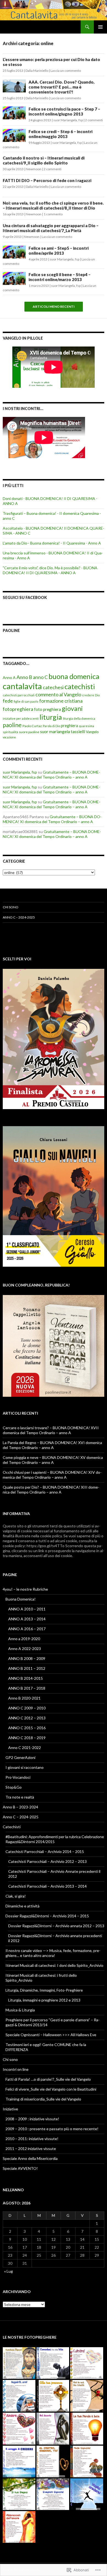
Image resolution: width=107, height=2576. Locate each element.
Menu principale (100, 27)
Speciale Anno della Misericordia (30, 2158)
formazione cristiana (61, 701)
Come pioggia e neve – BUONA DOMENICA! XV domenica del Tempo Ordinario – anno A (53, 1460)
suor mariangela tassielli (63, 731)
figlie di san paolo (26, 701)
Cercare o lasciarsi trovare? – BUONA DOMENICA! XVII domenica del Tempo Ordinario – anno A (51, 1430)
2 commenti (94, 120)
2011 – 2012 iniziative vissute (31, 2149)
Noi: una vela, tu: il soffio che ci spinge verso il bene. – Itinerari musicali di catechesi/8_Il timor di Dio (53, 205)
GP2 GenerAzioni (20, 1757)
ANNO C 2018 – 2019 (27, 1738)
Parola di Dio (51, 726)
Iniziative (10, 2109)
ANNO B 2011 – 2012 (27, 1668)
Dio (97, 695)
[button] (19, 2363)
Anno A (9, 677)
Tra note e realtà (20, 1797)
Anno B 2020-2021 (24, 1698)
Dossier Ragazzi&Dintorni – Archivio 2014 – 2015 (47, 1916)
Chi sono (11, 907)
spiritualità (10, 732)
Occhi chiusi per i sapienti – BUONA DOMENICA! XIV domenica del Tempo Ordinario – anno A (52, 1475)
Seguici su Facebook (25, 597)
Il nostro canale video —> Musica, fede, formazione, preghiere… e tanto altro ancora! (53, 1953)
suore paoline (29, 732)
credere (88, 695)
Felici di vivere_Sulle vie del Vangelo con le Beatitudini (51, 2089)
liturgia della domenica (79, 718)
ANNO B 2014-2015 (26, 1678)
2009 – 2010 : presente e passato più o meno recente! (52, 2129)
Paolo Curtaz (32, 726)
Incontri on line (16, 2069)
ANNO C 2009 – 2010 (27, 1708)
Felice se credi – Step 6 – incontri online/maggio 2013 (60, 134)
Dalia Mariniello (37, 71)
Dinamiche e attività (22, 1906)
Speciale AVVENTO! (20, 2168)
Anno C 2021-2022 (25, 1748)
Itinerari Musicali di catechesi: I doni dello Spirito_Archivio (54, 1965)
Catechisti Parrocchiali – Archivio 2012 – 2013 (47, 1861)
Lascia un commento (66, 71)
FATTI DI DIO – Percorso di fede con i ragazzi (47, 180)
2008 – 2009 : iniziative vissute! (32, 2119)
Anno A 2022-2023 (25, 1649)
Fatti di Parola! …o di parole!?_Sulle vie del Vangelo (48, 2079)
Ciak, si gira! (16, 1896)
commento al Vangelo (58, 694)
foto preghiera (47, 709)
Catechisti (12, 1827)
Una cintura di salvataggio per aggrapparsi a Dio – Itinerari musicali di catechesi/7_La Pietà (51, 228)
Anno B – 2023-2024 (20, 1807)
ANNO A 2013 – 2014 (27, 1619)
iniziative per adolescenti (21, 718)
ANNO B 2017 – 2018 (27, 1688)
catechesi (53, 687)
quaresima (86, 726)
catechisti (80, 686)
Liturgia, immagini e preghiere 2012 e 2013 (44, 2000)
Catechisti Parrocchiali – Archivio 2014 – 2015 (45, 1851)
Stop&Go (14, 1787)
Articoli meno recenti (54, 307)
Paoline (11, 630)
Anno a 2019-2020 (24, 1639)
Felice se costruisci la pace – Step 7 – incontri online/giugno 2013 (64, 111)
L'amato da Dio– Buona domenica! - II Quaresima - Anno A (52, 543)
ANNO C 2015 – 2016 (27, 1728)
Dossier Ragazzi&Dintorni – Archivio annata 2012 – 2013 (56, 1926)
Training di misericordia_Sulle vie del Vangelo (43, 2099)
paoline (12, 725)
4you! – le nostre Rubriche (25, 1589)
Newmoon (34, 169)
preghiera (69, 726)
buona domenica (74, 676)
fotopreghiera (18, 709)
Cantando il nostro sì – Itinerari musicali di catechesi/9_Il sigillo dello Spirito (44, 160)
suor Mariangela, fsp (68, 120)
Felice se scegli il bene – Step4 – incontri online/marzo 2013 (60, 277)
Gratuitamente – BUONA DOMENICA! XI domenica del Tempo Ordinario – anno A (51, 775)
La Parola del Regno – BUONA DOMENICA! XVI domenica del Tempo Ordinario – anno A (52, 1445)
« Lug (9, 2271)
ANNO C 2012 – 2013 (27, 1718)
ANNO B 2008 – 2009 (27, 1658)
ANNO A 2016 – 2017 (27, 1629)
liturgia (51, 717)
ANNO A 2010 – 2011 (27, 1609)
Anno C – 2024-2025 (19, 917)
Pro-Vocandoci (18, 1777)
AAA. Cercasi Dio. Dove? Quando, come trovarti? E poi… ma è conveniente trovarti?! (62, 87)
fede (8, 701)
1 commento (53, 214)
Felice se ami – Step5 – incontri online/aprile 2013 (59, 251)
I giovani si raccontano (25, 1767)
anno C (40, 677)
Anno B (24, 677)
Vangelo (92, 732)
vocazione (9, 737)
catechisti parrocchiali (19, 695)
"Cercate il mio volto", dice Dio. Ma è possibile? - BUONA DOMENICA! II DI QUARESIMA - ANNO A (50, 570)
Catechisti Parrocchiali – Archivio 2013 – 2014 (47, 1886)
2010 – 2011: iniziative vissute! (32, 2139)
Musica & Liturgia (20, 2010)
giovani (72, 708)
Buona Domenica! (21, 1599)
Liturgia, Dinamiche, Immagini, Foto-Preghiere (44, 1990)
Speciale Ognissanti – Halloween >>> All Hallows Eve (51, 2035)
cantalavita (22, 686)
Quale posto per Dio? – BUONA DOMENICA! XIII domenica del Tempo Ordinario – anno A (51, 1490)
